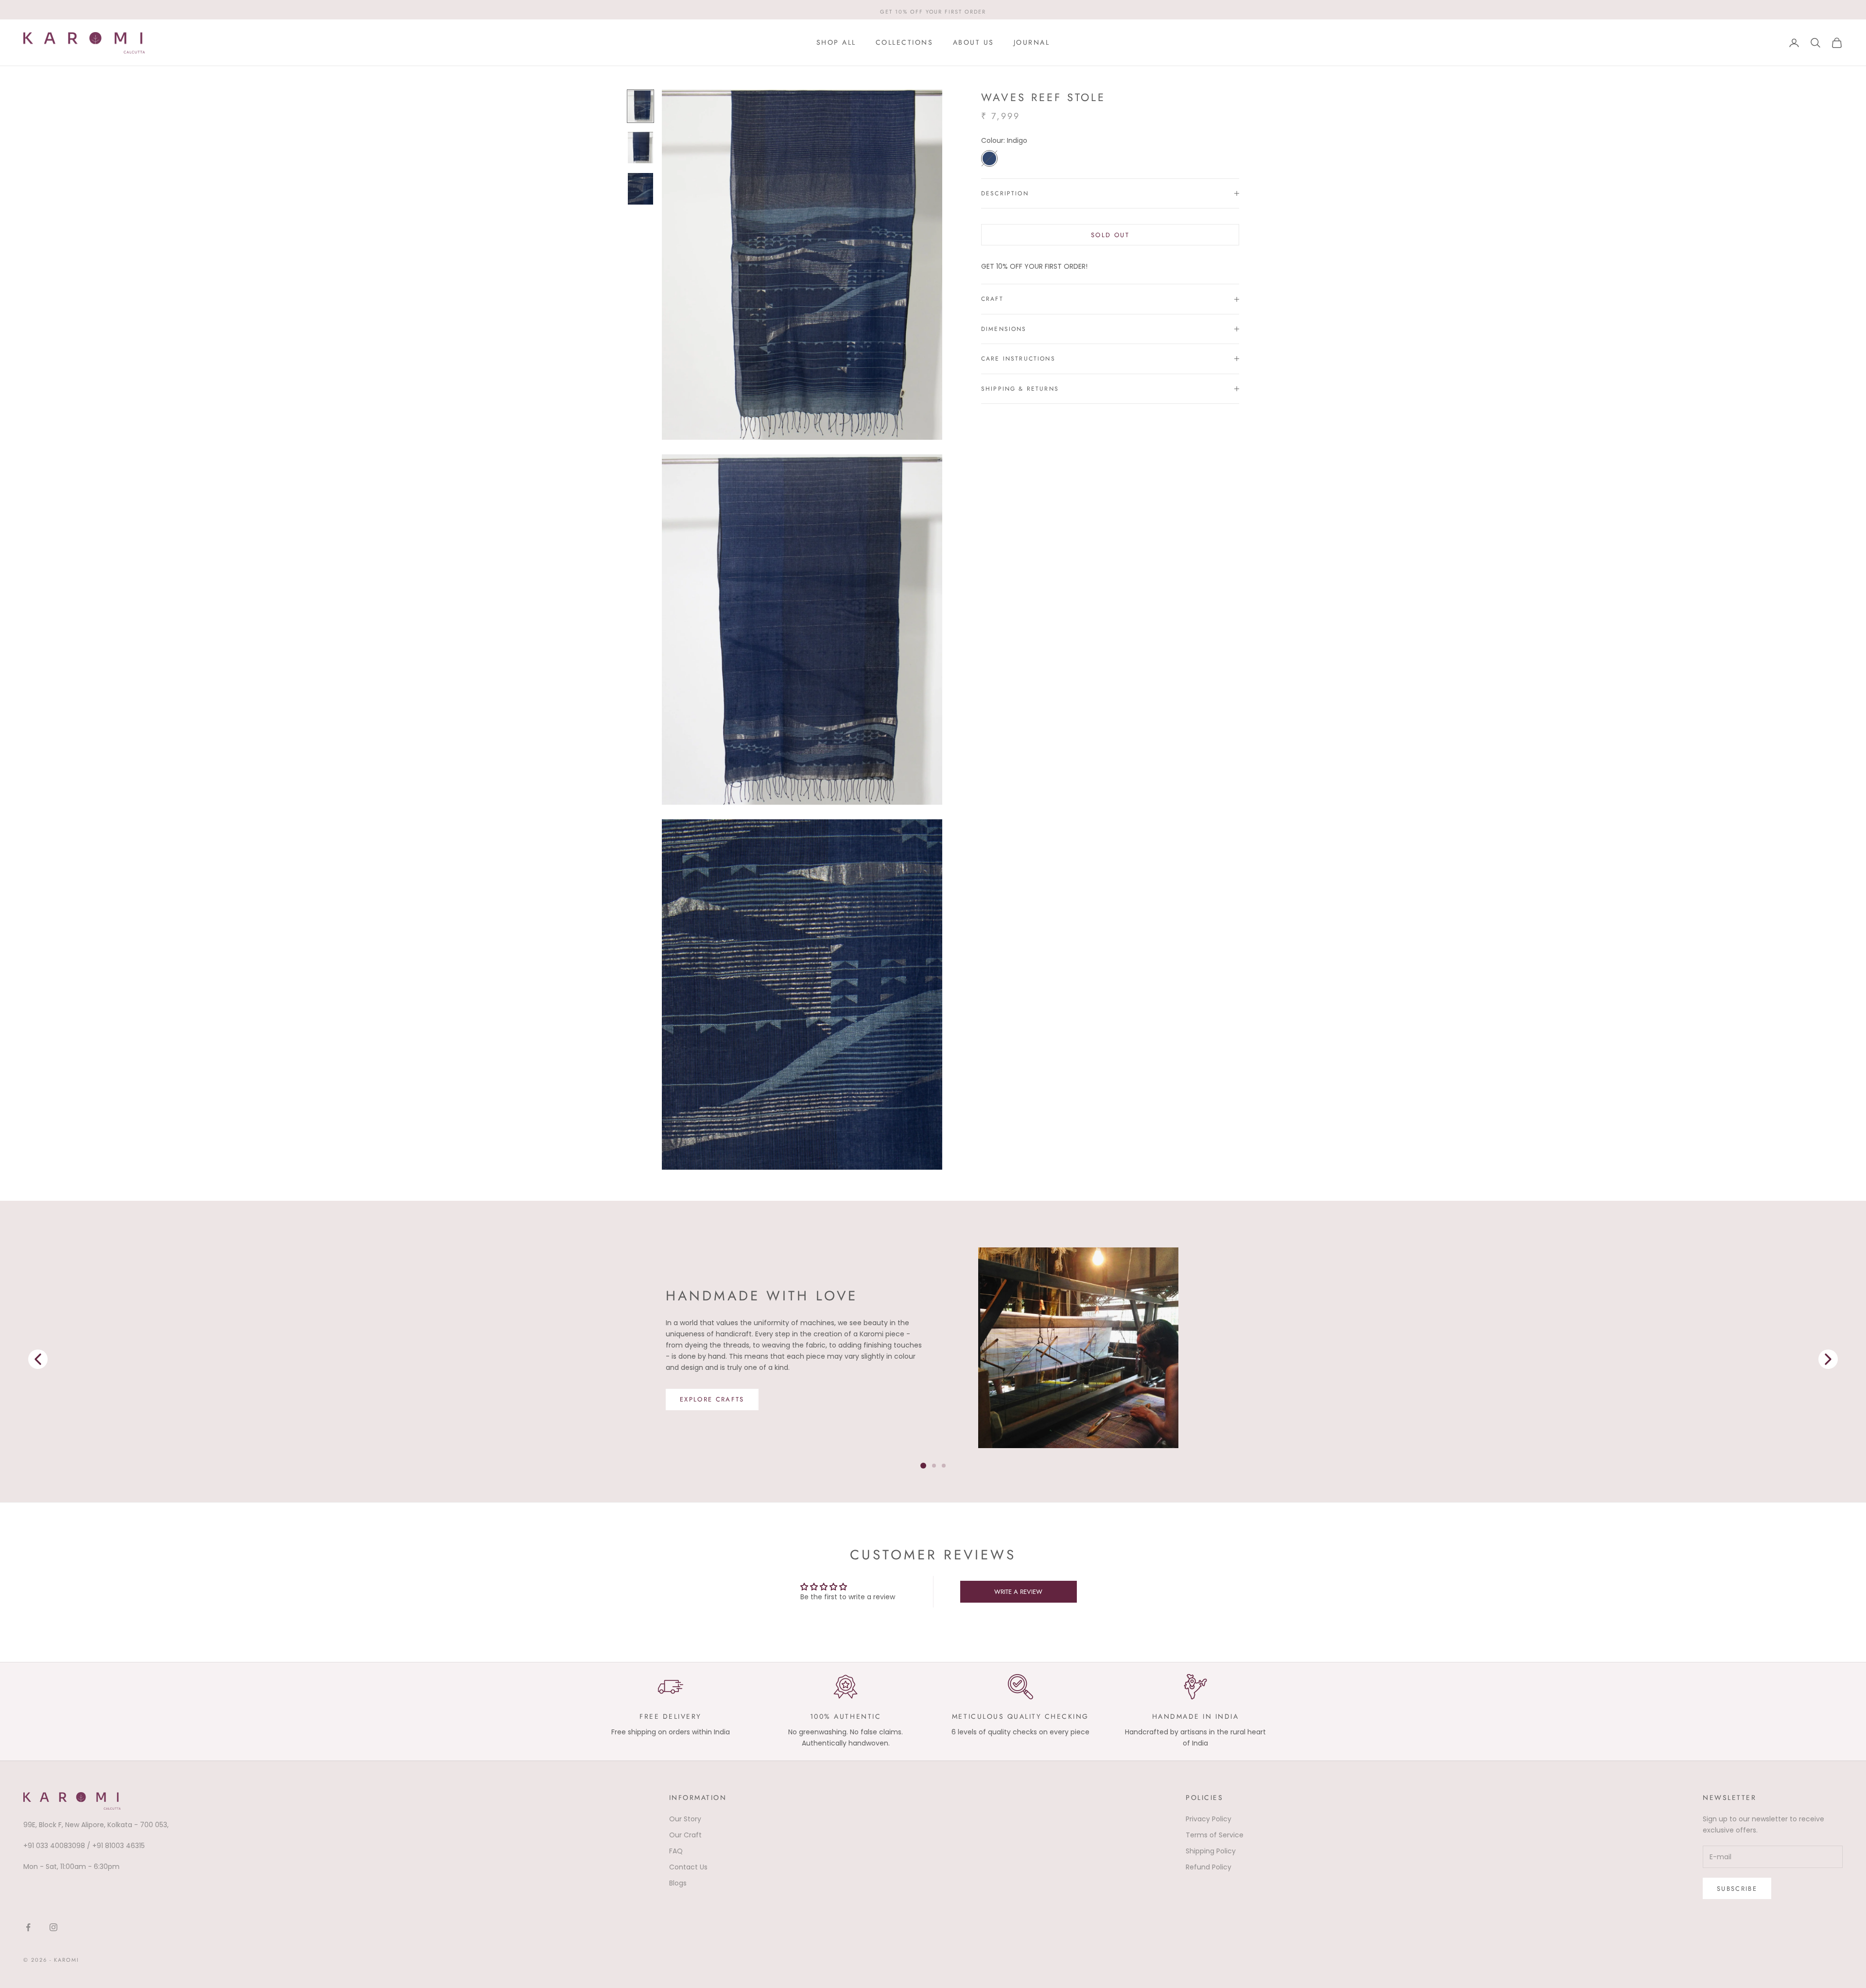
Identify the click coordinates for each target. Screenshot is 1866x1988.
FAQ (676, 1851)
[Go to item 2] (640, 189)
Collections (905, 42)
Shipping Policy (1211, 1851)
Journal (1032, 42)
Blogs (678, 1883)
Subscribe (1737, 1889)
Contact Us (688, 1867)
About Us (974, 42)
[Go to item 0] (640, 106)
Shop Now (701, 1405)
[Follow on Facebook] (28, 1927)
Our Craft (685, 1835)
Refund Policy (1209, 1867)
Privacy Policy (1209, 1819)
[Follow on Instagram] (53, 1927)
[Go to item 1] (640, 147)
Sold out (1110, 235)
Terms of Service (1215, 1835)
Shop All (836, 42)
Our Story (685, 1819)
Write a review (1018, 1592)
